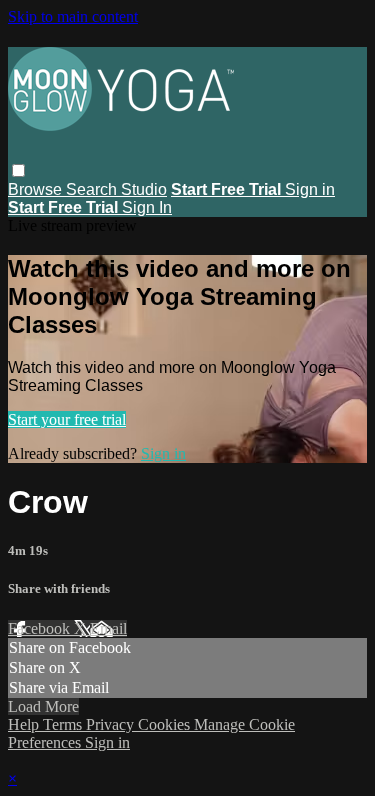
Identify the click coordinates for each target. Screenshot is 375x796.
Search (93, 189)
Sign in (310, 189)
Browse (37, 189)
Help (25, 724)
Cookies (166, 724)
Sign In (147, 207)
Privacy (112, 724)
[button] (18, 170)
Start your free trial (67, 419)
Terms (64, 724)
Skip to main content (73, 16)
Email (108, 628)
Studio (144, 189)
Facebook (41, 628)
